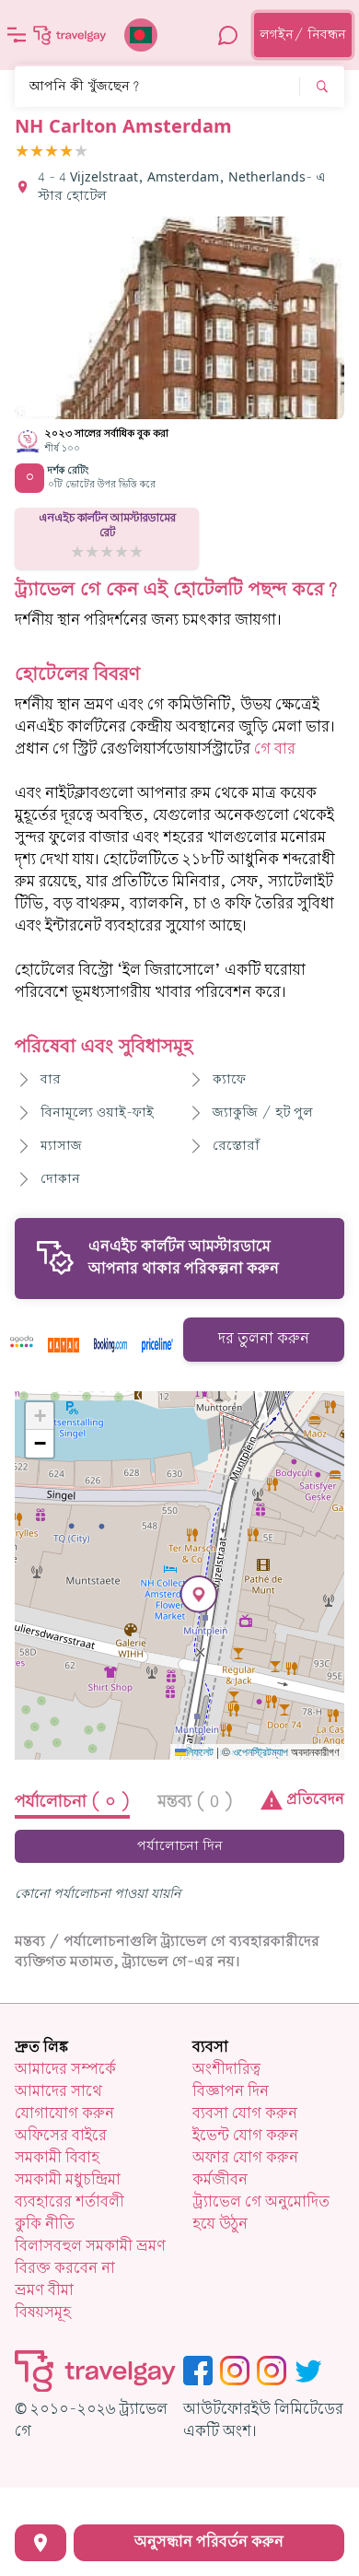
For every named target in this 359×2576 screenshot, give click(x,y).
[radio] (22, 152)
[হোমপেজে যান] (70, 35)
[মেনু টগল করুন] (17, 35)
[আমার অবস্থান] (41, 2543)
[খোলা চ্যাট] (228, 35)
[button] (199, 1594)
